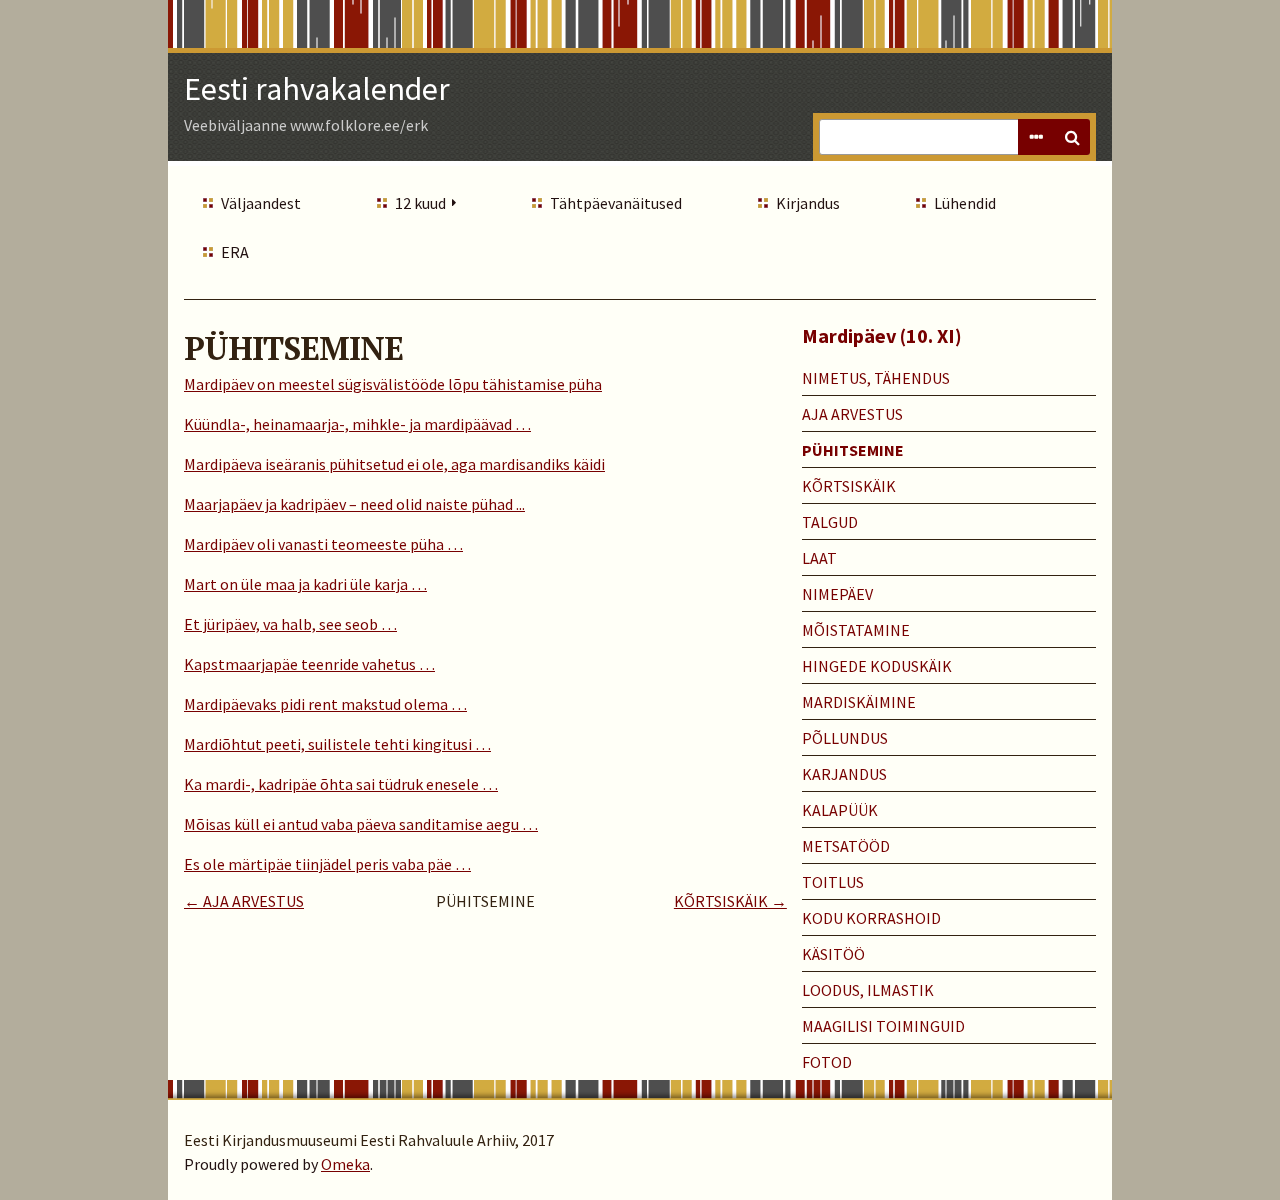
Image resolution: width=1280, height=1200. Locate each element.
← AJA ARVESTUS (244, 901)
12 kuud (420, 203)
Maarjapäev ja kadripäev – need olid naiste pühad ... (354, 504)
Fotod (827, 1062)
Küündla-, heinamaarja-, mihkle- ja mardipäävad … (357, 424)
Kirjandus (808, 203)
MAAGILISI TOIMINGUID (883, 1026)
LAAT (819, 558)
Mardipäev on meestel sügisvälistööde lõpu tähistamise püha (393, 384)
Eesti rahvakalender (317, 89)
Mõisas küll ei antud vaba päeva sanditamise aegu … (361, 824)
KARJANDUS (844, 774)
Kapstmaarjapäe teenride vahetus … (309, 664)
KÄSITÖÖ (833, 954)
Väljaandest (261, 203)
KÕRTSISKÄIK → (730, 901)
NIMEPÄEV (837, 594)
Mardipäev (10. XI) (882, 335)
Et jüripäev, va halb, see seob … (290, 624)
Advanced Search (1036, 137)
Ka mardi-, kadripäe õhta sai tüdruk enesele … (341, 784)
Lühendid (965, 203)
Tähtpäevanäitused (616, 203)
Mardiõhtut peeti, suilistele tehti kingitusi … (337, 744)
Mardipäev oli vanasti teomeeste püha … (323, 544)
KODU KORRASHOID (871, 918)
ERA (235, 252)
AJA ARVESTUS (852, 414)
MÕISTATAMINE (856, 630)
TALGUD (830, 522)
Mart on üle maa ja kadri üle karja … (305, 584)
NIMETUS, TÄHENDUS (876, 378)
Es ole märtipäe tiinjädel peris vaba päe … (327, 864)
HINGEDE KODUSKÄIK (877, 666)
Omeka (345, 1164)
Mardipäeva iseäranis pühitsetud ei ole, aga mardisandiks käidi (394, 464)
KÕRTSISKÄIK (849, 486)
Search (1072, 137)
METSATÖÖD (846, 846)
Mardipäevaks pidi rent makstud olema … (325, 704)
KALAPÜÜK (840, 810)
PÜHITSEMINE (853, 450)
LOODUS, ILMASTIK (868, 990)
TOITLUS (833, 882)
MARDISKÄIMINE (859, 702)
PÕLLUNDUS (845, 738)
